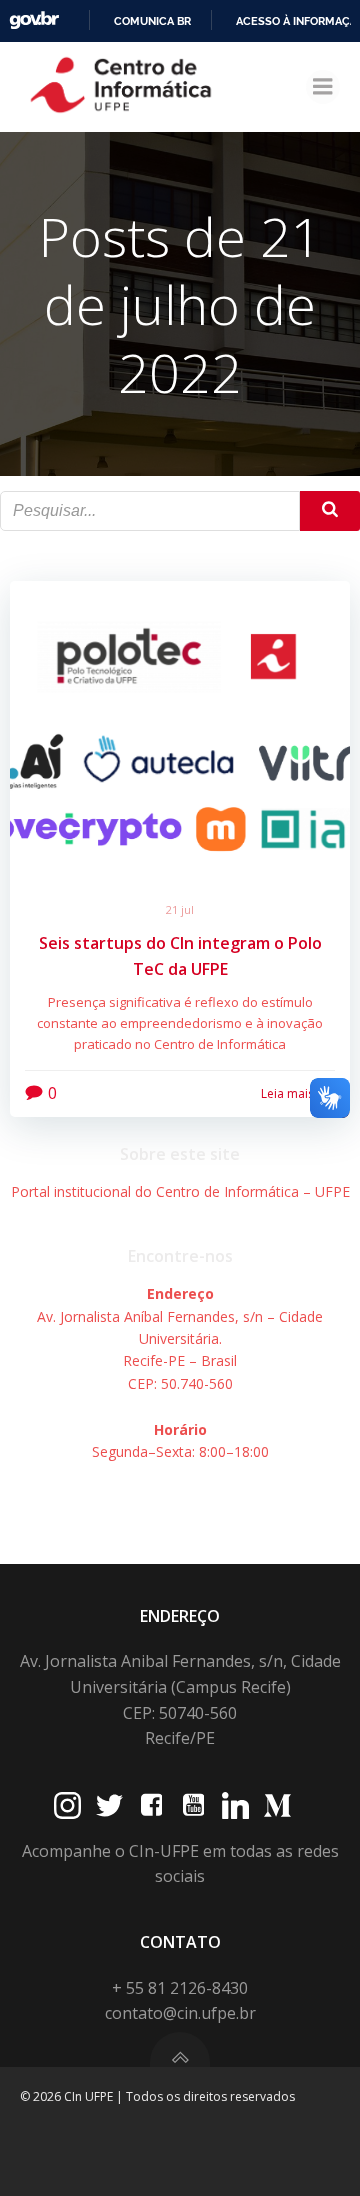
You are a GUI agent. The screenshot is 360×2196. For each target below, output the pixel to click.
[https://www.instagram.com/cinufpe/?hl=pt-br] (67, 1805)
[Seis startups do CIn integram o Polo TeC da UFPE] (180, 729)
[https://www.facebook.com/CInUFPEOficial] (151, 1805)
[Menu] (323, 87)
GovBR (34, 20)
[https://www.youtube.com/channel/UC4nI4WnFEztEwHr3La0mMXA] (193, 1805)
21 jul (180, 909)
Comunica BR (152, 21)
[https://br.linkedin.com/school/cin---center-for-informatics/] (235, 1805)
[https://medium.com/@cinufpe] (277, 1805)
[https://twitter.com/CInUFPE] (109, 1805)
